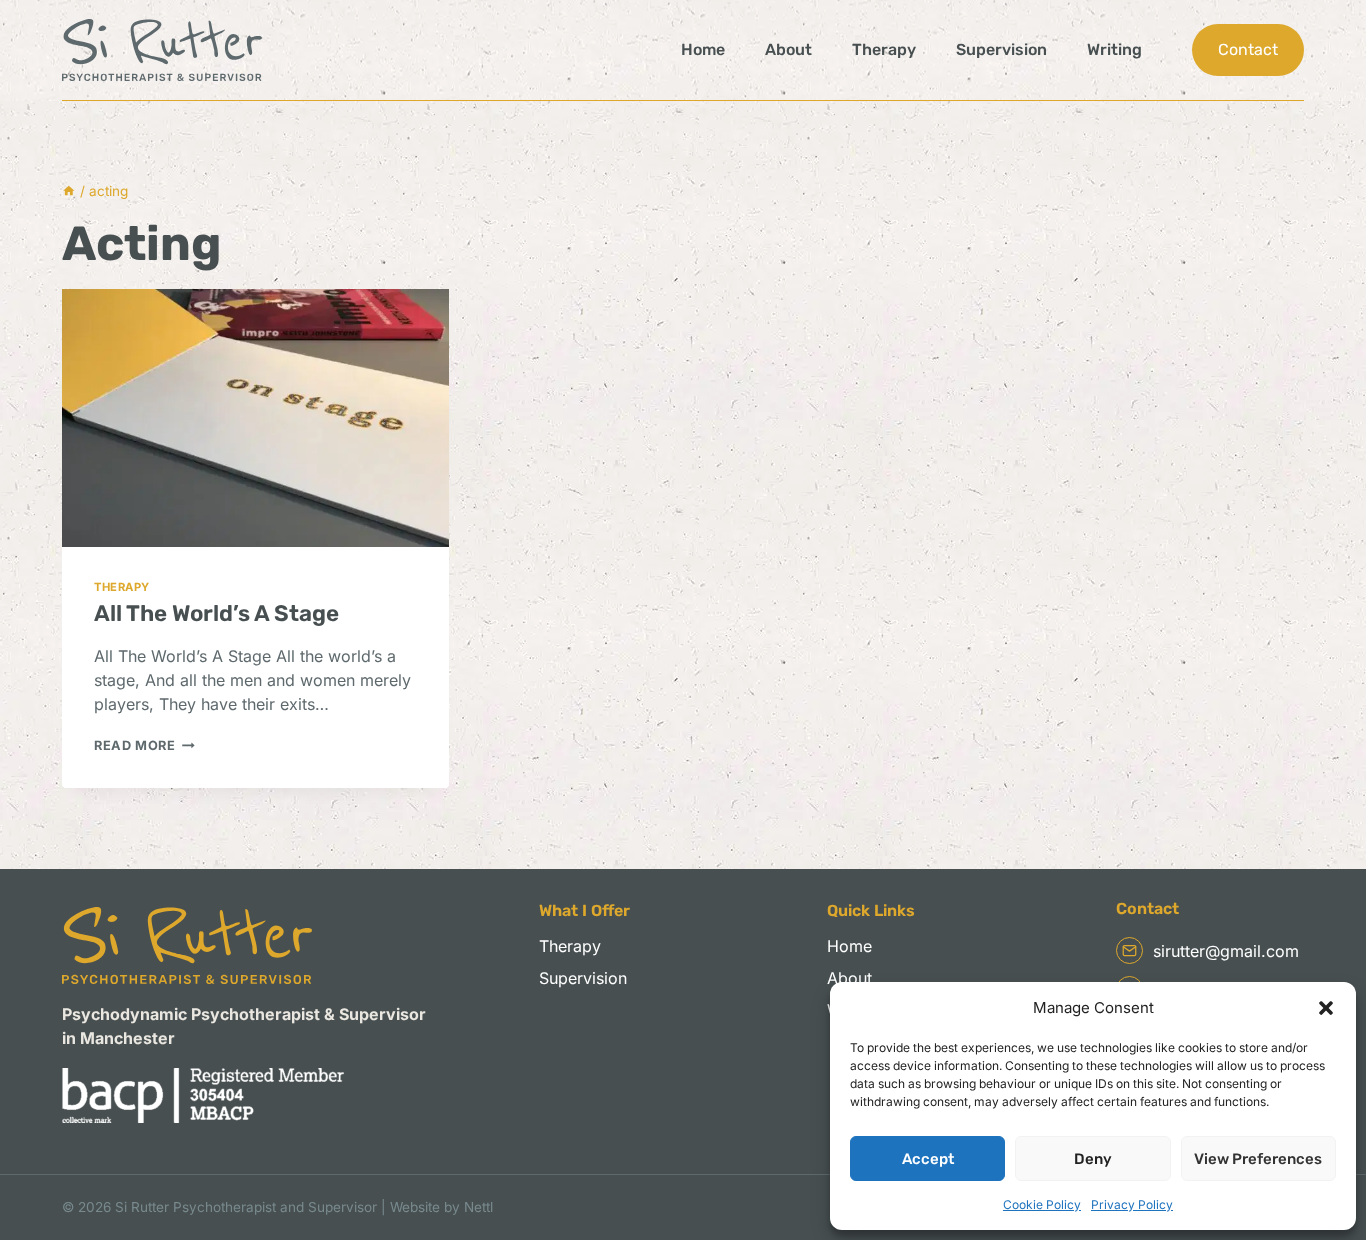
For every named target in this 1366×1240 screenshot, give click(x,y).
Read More (144, 745)
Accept (928, 1159)
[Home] (69, 191)
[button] (1326, 1008)
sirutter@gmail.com (1226, 951)
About (788, 49)
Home (703, 49)
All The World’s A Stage (216, 613)
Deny (1093, 1159)
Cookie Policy (1042, 1204)
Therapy (884, 49)
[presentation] (255, 418)
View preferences (1258, 1159)
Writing (1114, 49)
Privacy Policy (1132, 1204)
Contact (1248, 49)
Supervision (1001, 49)
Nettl (478, 1207)
